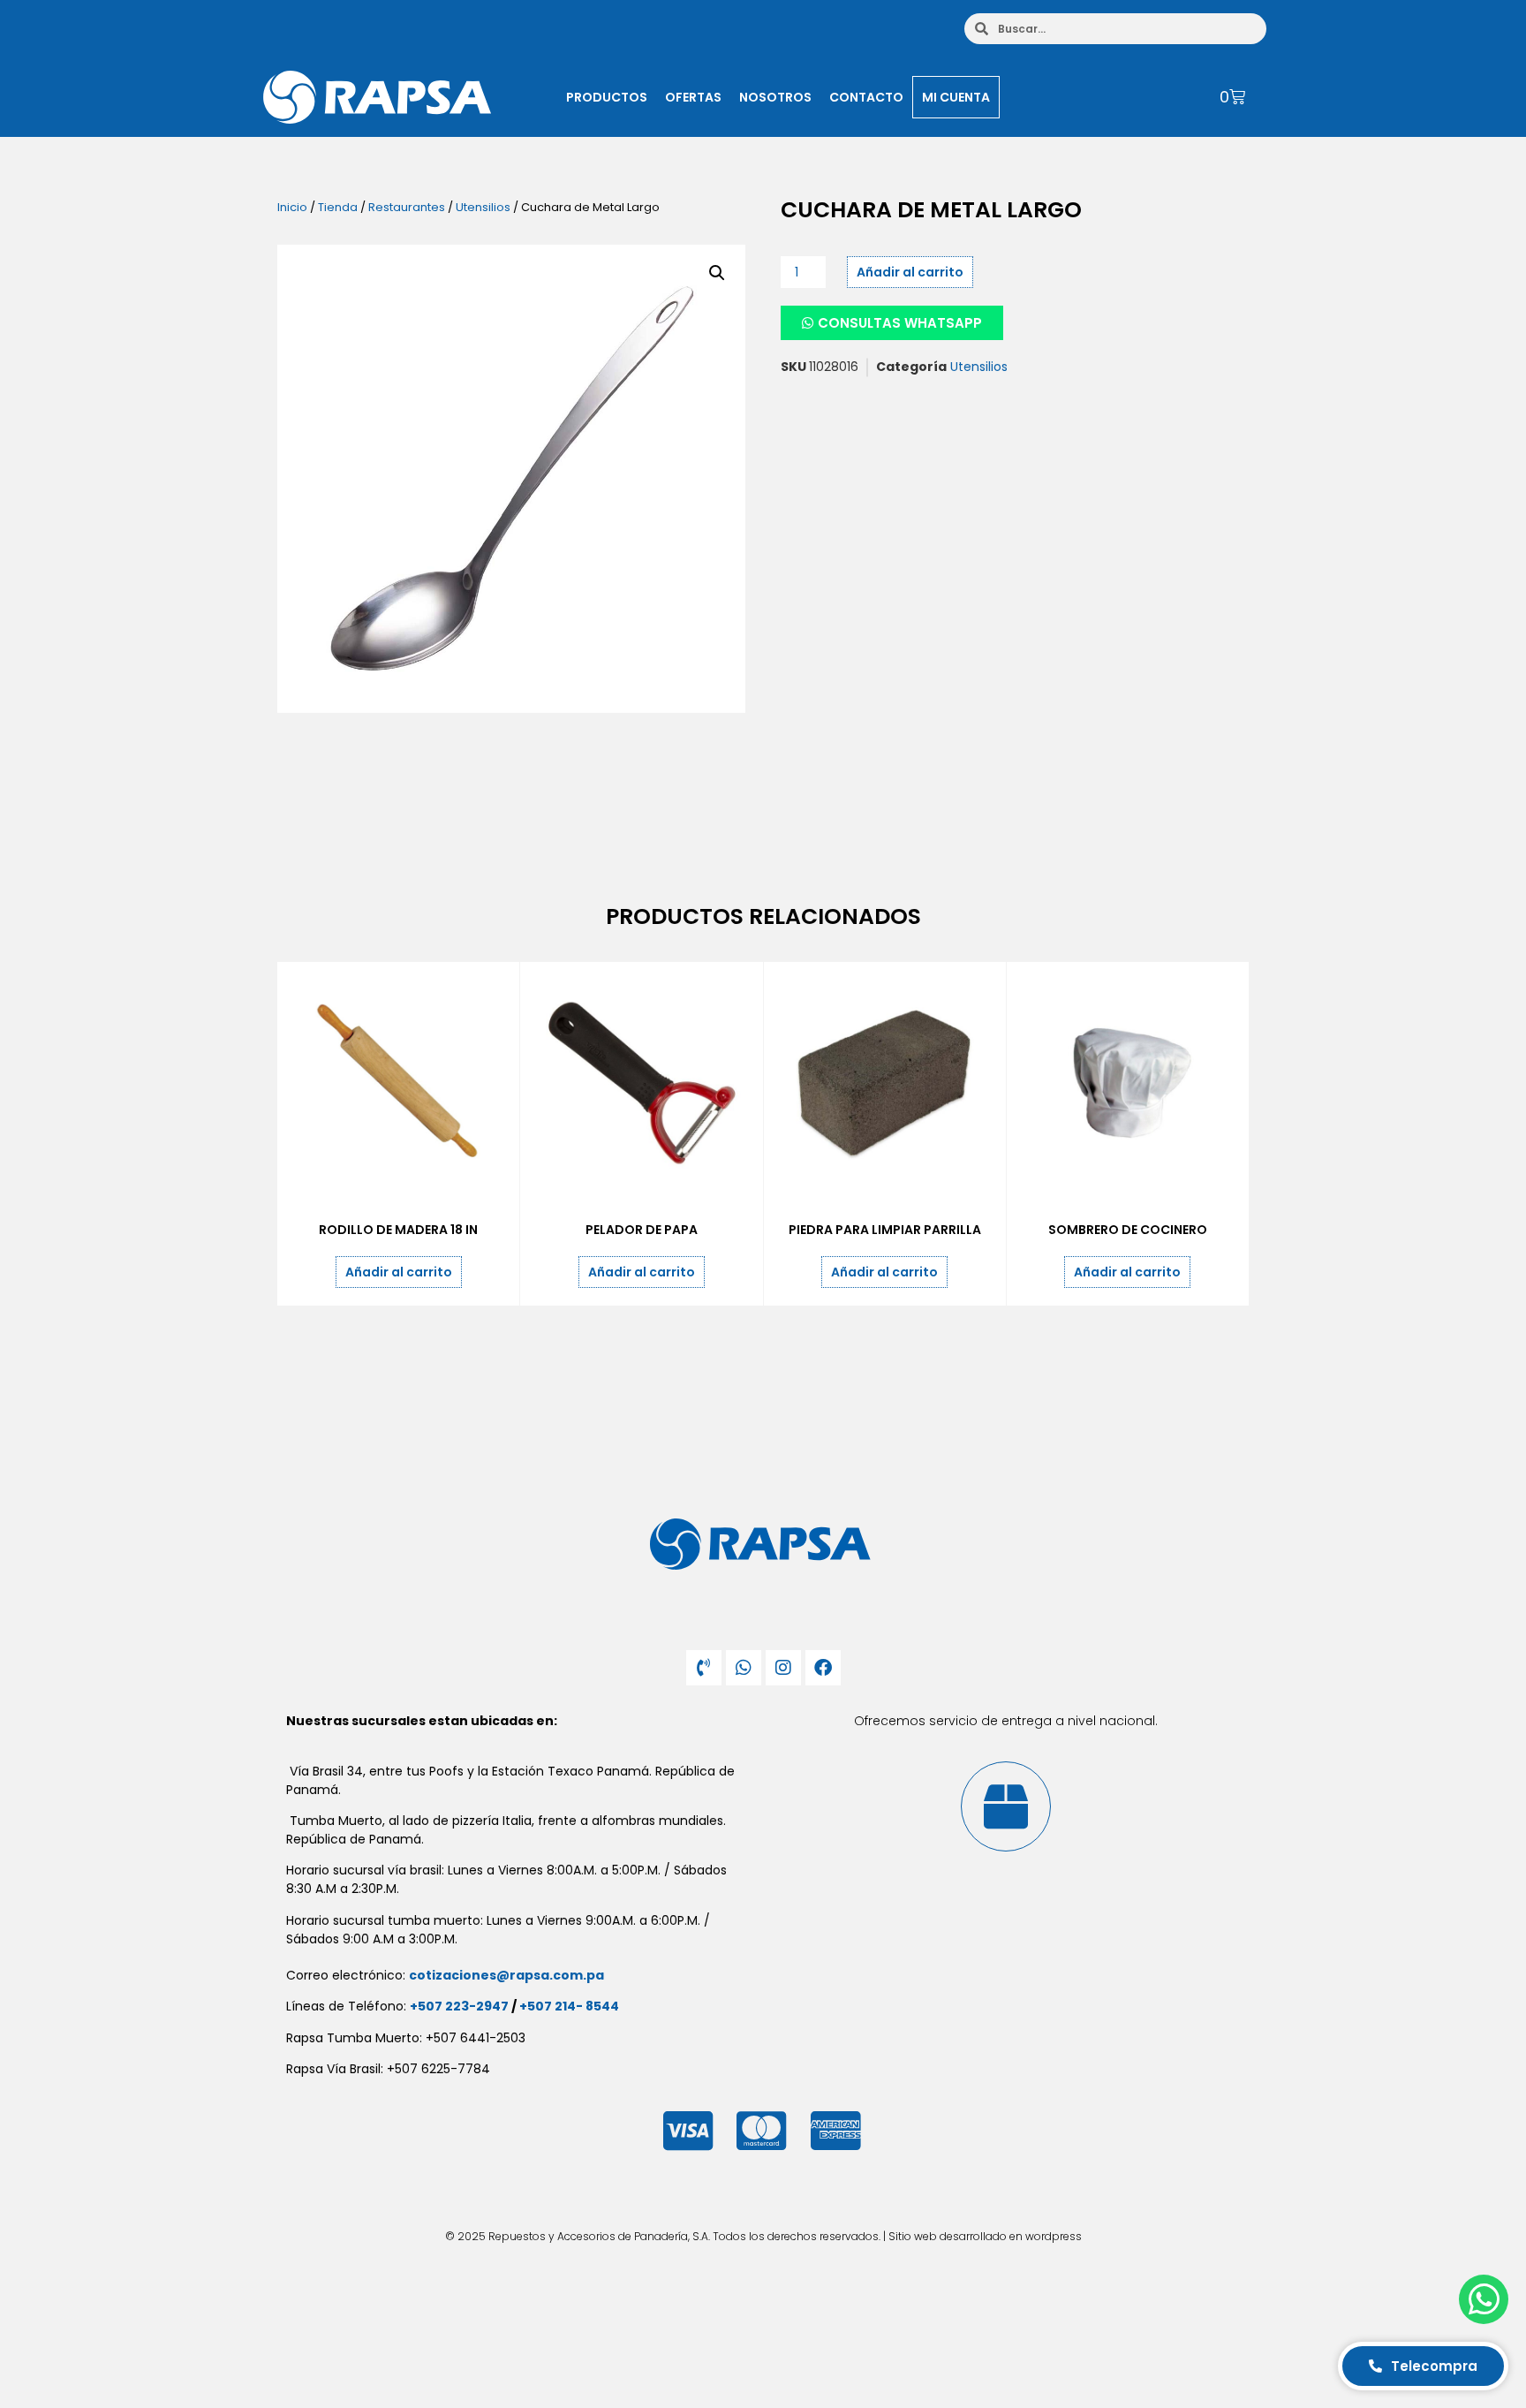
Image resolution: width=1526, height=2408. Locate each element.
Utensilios (483, 207)
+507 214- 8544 (569, 2006)
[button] (717, 273)
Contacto (866, 97)
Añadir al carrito (910, 272)
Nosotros (775, 97)
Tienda (338, 207)
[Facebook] (823, 1668)
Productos (607, 97)
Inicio (292, 207)
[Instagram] (783, 1668)
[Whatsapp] (744, 1668)
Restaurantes (407, 207)
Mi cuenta (956, 97)
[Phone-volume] (704, 1668)
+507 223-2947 (459, 2006)
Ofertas (693, 97)
